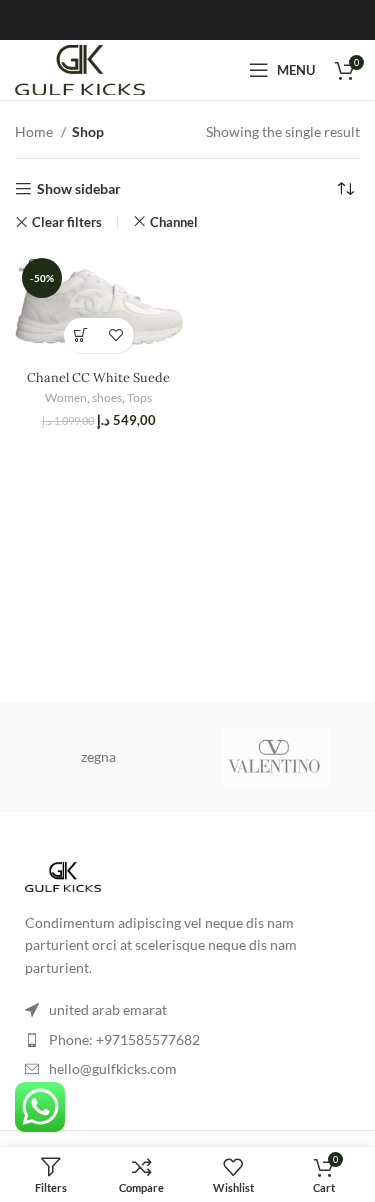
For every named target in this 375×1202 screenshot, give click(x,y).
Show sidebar (79, 189)
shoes (107, 397)
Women (66, 397)
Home (35, 131)
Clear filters (67, 222)
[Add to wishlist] (116, 335)
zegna (98, 756)
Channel (174, 222)
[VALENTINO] (276, 757)
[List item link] (187, 1040)
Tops (139, 397)
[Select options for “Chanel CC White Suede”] (81, 335)
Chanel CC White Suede (98, 377)
